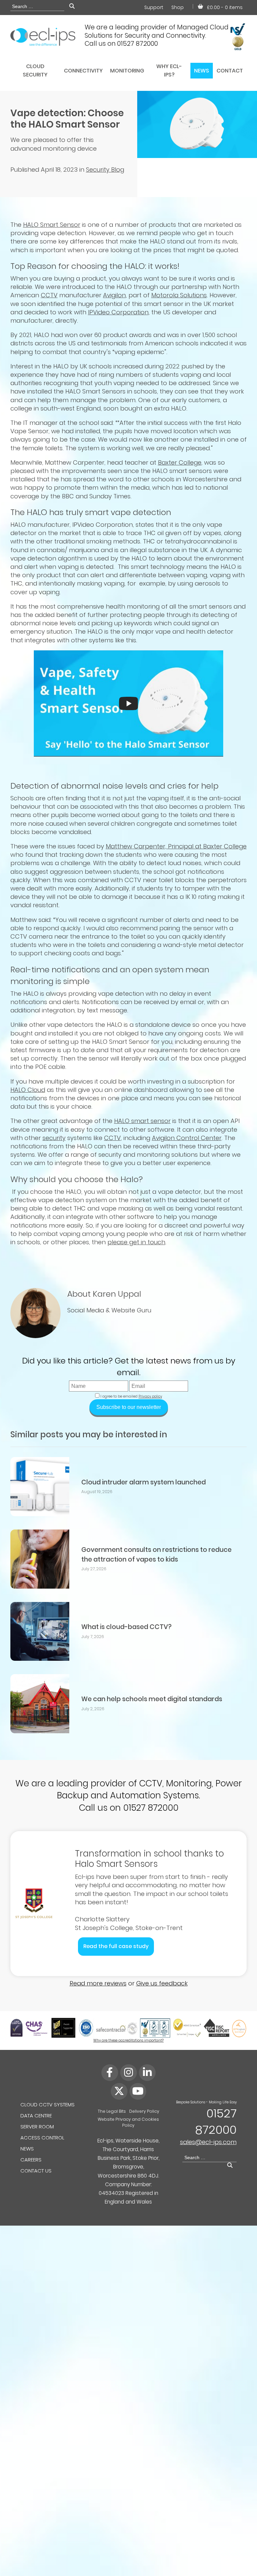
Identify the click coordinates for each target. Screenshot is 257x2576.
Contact (230, 71)
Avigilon (114, 295)
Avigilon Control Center (187, 1138)
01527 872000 (216, 2121)
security (54, 1138)
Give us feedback (162, 1983)
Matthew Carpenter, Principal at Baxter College (176, 846)
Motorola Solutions (179, 295)
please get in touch (136, 1242)
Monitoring (127, 71)
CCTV (49, 295)
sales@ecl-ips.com (208, 2142)
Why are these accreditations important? (128, 2040)
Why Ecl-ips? (169, 70)
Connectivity (83, 71)
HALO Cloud (28, 1090)
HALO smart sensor (142, 1121)
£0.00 (225, 7)
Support (154, 7)
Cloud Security (35, 70)
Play (128, 703)
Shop (178, 7)
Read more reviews (98, 1983)
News (202, 71)
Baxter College (180, 462)
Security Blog (105, 170)
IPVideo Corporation (118, 312)
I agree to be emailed (118, 1396)
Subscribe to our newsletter (129, 1407)
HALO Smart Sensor (52, 225)
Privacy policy (150, 1396)
